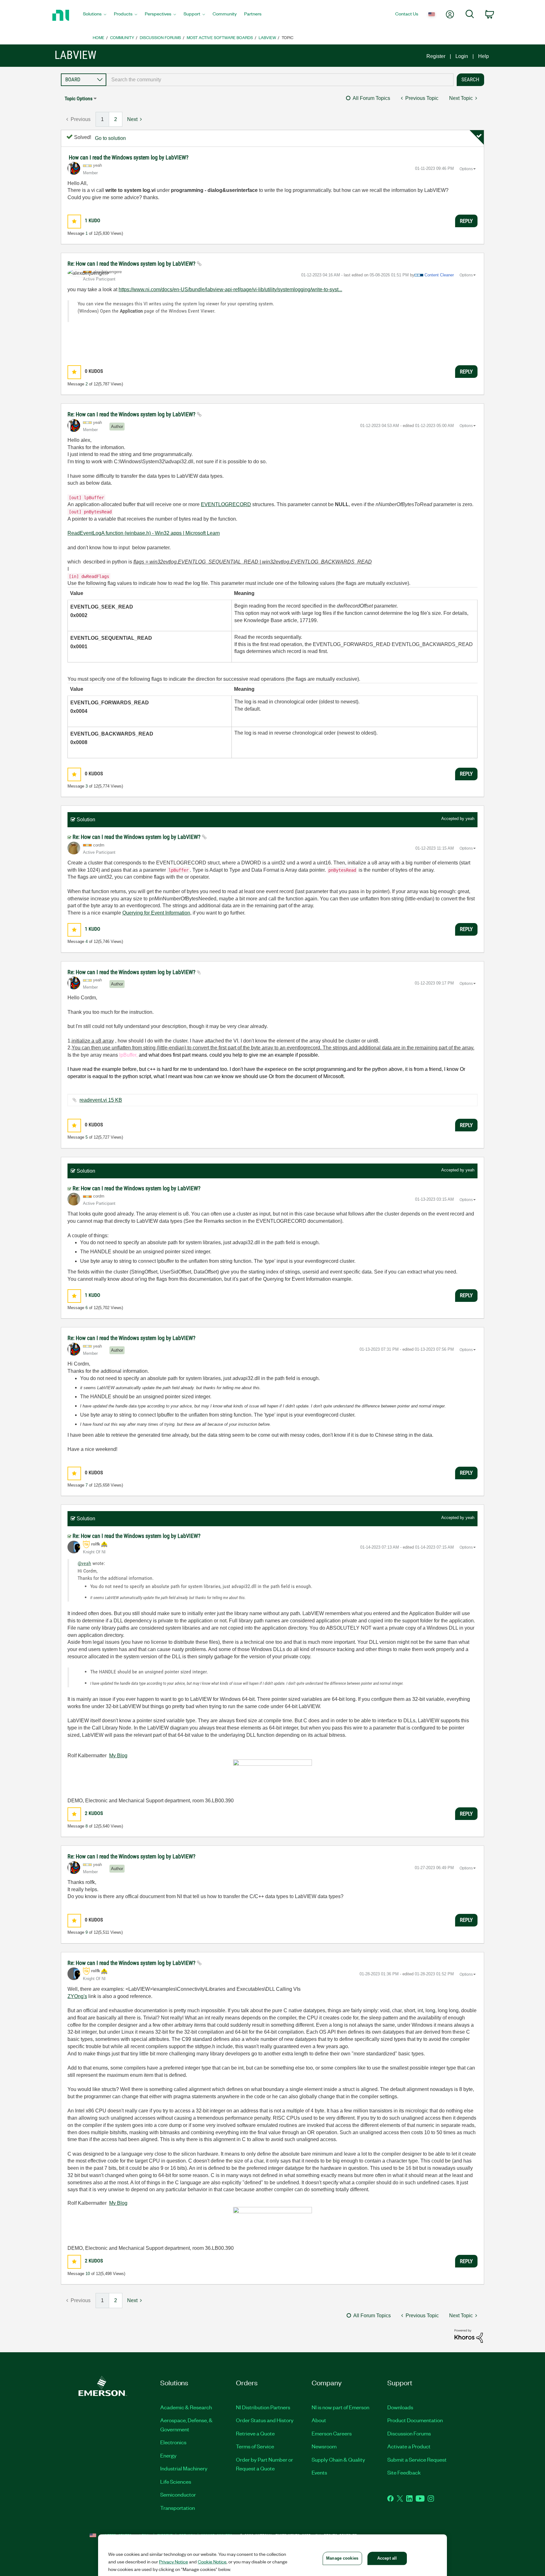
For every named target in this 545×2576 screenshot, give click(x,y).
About (319, 2420)
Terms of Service (255, 2446)
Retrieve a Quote (255, 2433)
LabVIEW (267, 37)
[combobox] (280, 80)
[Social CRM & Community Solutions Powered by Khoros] (469, 2336)
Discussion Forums (160, 37)
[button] (74, 221)
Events (319, 2472)
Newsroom (324, 2446)
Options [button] (466, 169)
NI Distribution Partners (263, 2407)
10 (88, 2274)
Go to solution (110, 138)
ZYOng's (77, 1996)
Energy (168, 2455)
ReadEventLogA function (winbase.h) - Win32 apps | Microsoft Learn (144, 533)
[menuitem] (95, 15)
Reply (466, 221)
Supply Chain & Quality (338, 2459)
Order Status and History (265, 2420)
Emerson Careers (332, 2433)
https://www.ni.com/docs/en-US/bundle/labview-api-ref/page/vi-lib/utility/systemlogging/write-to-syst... (230, 289)
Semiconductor (178, 2494)
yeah (470, 819)
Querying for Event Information (156, 913)
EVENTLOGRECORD (226, 504)
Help (483, 56)
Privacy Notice (173, 2562)
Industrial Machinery (184, 2468)
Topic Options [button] (79, 98)
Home (99, 37)
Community (122, 37)
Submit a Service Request (417, 2459)
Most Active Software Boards (220, 37)
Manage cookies (342, 2558)
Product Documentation (415, 2420)
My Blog (118, 1756)
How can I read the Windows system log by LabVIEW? (129, 157)
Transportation (178, 2508)
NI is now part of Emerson (340, 2407)
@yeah (84, 1563)
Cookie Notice (212, 2562)
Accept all (387, 2558)
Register (436, 56)
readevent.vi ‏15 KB (101, 1100)
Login (462, 56)
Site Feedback (404, 2472)
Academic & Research (186, 2407)
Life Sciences (176, 2481)
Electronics (173, 2442)
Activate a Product (409, 2446)
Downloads (400, 2407)
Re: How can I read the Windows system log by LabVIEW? (132, 264)
